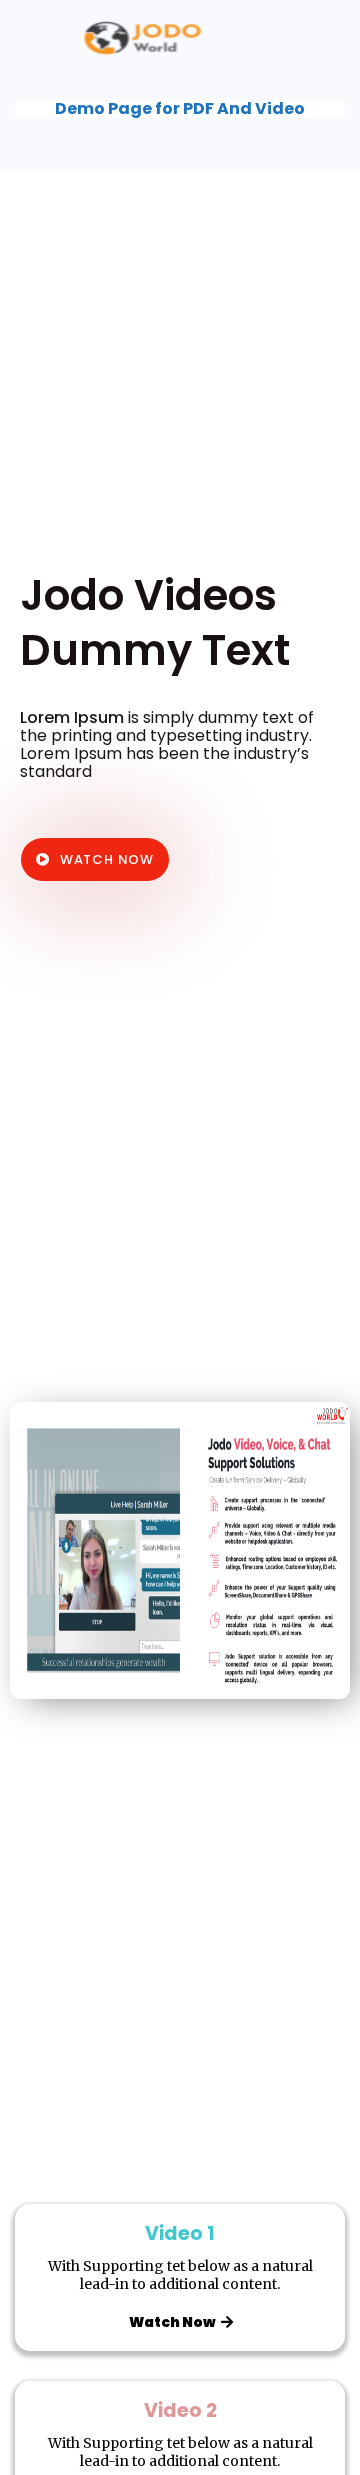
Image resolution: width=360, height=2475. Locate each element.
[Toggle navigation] (318, 37)
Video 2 (180, 2410)
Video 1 (180, 2233)
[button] (95, 859)
